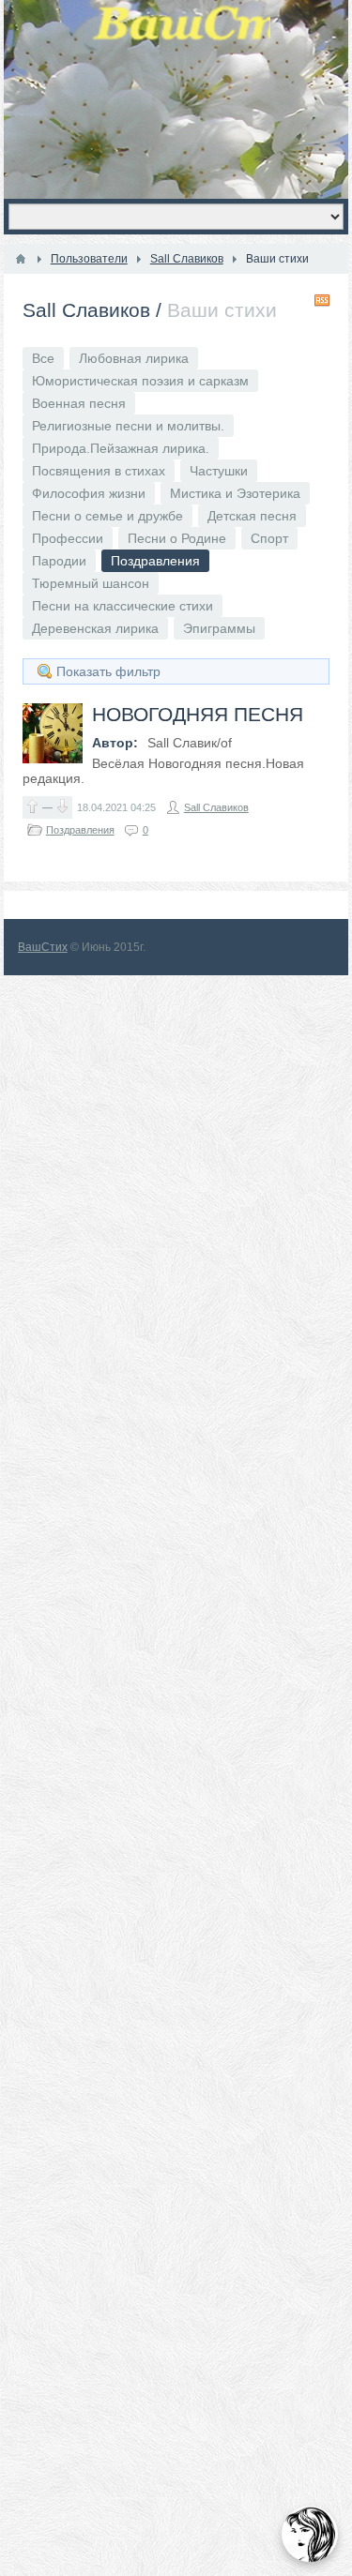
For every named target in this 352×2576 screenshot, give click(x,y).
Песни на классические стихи (122, 606)
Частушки (219, 471)
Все (43, 358)
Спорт (269, 538)
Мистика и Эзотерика (235, 493)
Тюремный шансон (91, 583)
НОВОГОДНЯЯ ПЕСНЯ (198, 714)
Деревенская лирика (95, 628)
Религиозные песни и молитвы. (128, 426)
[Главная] (21, 259)
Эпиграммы (219, 628)
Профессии (68, 538)
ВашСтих (43, 947)
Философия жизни (89, 493)
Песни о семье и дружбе (107, 516)
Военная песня (79, 403)
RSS (322, 300)
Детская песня (252, 516)
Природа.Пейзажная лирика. (121, 448)
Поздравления (80, 830)
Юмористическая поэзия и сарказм (140, 381)
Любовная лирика (134, 358)
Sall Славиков (86, 310)
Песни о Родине (177, 538)
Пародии (59, 561)
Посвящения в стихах (99, 471)
